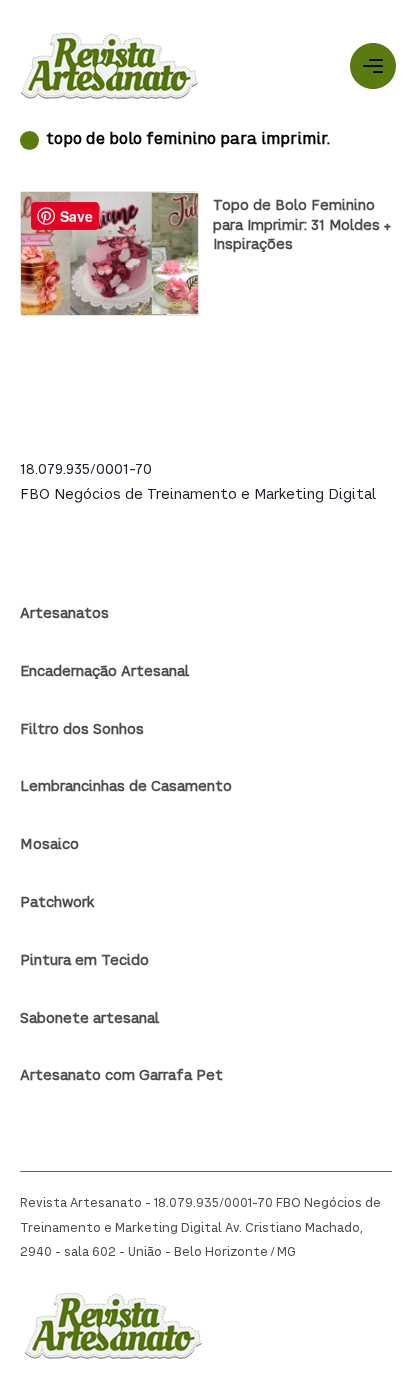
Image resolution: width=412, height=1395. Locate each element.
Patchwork (57, 903)
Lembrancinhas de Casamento (126, 787)
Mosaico (49, 845)
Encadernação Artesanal (104, 672)
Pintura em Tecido (84, 961)
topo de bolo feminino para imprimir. (188, 140)
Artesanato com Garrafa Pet (121, 1076)
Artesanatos (64, 614)
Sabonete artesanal (89, 1019)
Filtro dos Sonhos (82, 730)
